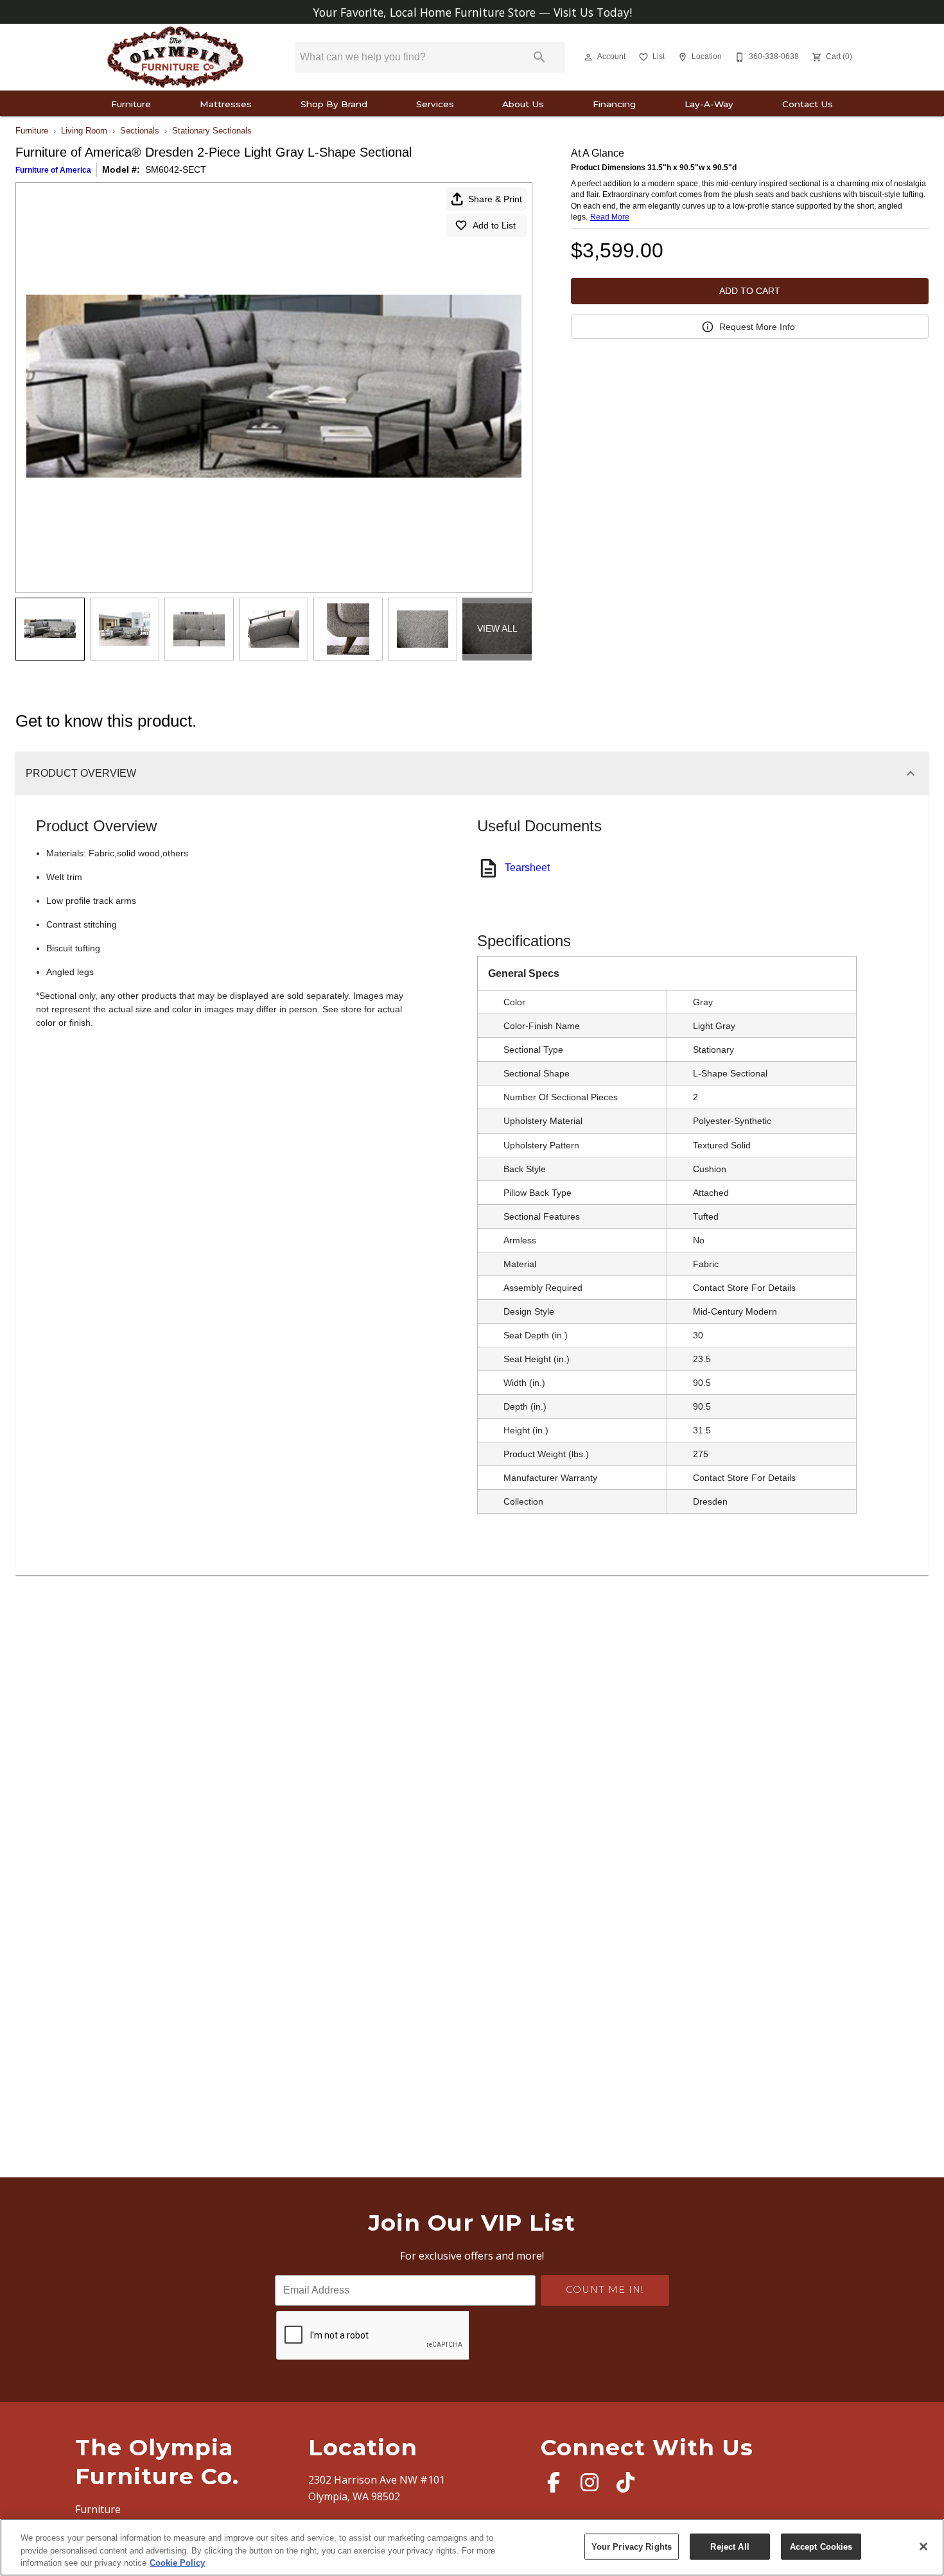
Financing (614, 104)
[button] (588, 57)
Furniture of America (53, 170)
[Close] (923, 2546)
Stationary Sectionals (212, 131)
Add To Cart (750, 291)
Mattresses (226, 104)
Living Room (84, 131)
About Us (523, 104)
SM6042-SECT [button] (176, 169)
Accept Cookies (821, 2546)
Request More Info (757, 327)
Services (435, 104)
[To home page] (175, 57)
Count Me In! (605, 2290)
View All (497, 628)
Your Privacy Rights (632, 2546)
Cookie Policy (177, 2563)
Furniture (131, 104)
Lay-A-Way (709, 104)
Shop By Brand (334, 104)
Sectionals (140, 131)
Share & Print (495, 199)
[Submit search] (539, 57)
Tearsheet (527, 868)
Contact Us (808, 104)
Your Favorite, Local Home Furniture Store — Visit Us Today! (472, 12)
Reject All (730, 2546)
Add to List (494, 225)
